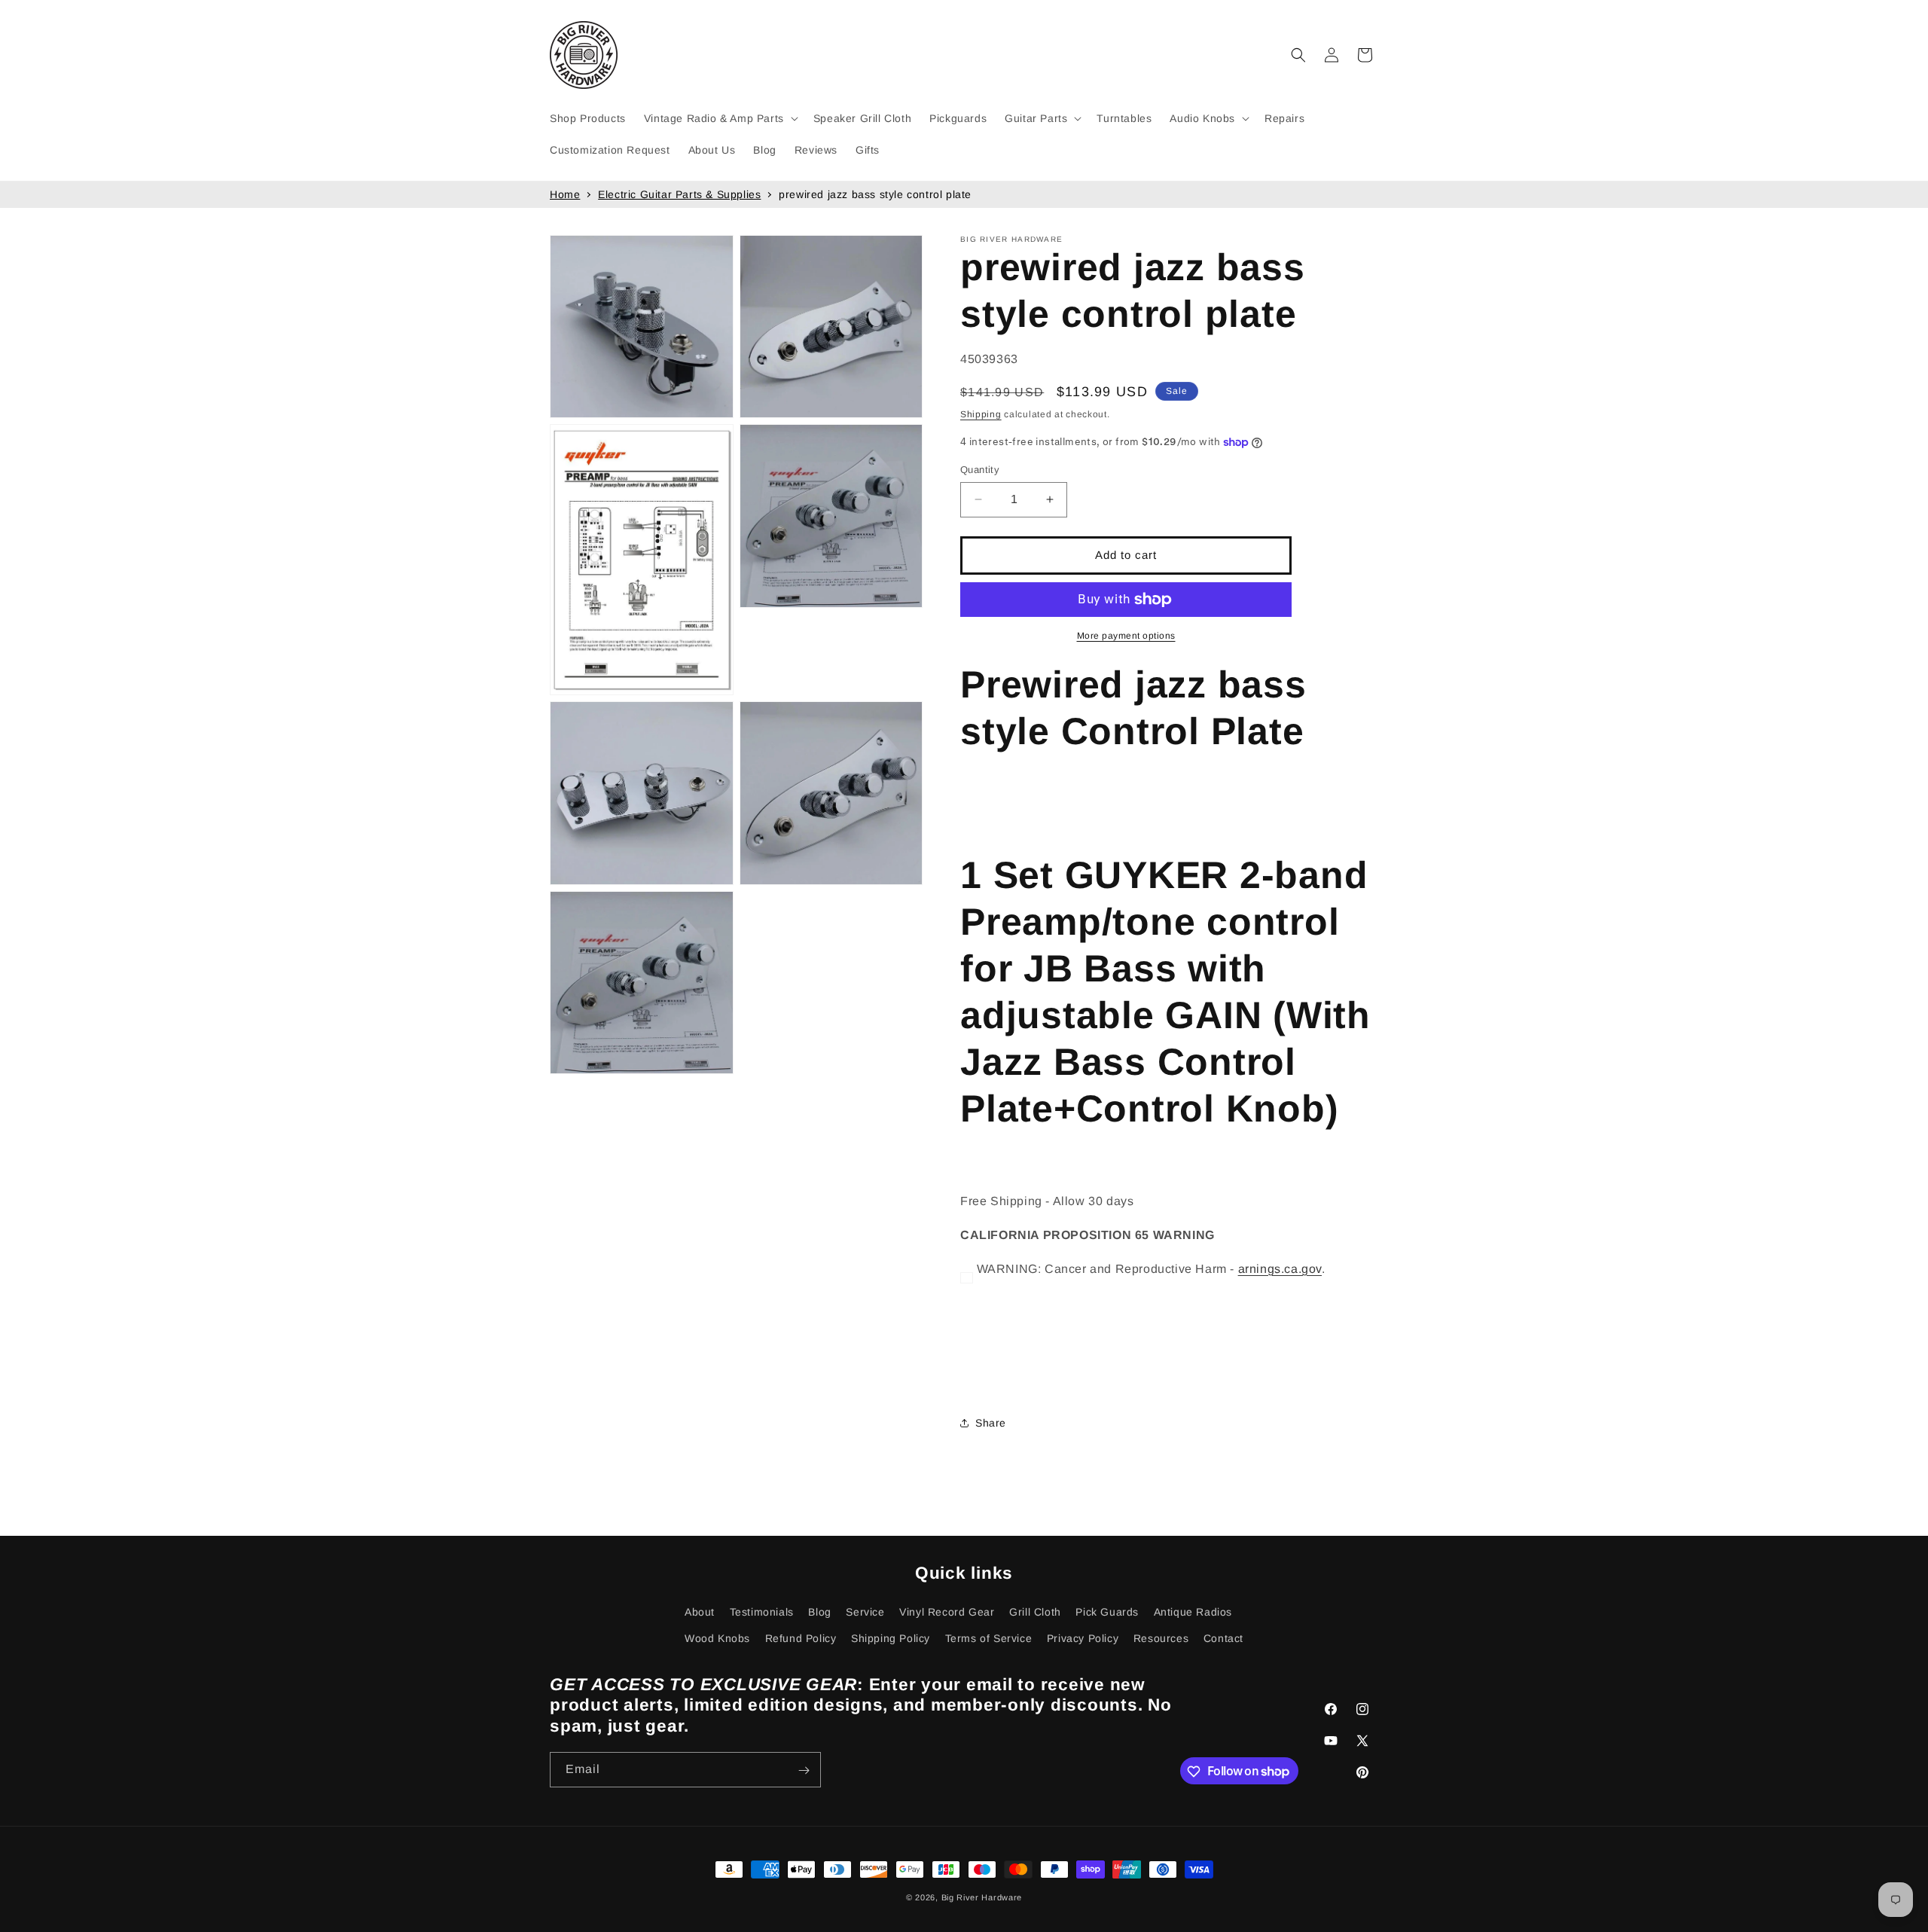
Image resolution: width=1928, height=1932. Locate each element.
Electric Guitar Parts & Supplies (679, 194)
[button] (720, 118)
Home (565, 194)
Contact (1223, 1638)
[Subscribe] (804, 1770)
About (700, 1612)
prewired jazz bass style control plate (875, 194)
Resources (1161, 1638)
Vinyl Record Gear (947, 1612)
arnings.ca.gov (1280, 1269)
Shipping (981, 414)
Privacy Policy (1083, 1638)
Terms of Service (989, 1638)
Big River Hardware (982, 1897)
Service (865, 1612)
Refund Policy (801, 1638)
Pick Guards (1107, 1612)
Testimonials (762, 1612)
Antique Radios (1193, 1612)
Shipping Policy (891, 1638)
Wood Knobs (717, 1638)
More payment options (1126, 636)
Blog (819, 1612)
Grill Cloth (1035, 1612)
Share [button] (991, 1423)
